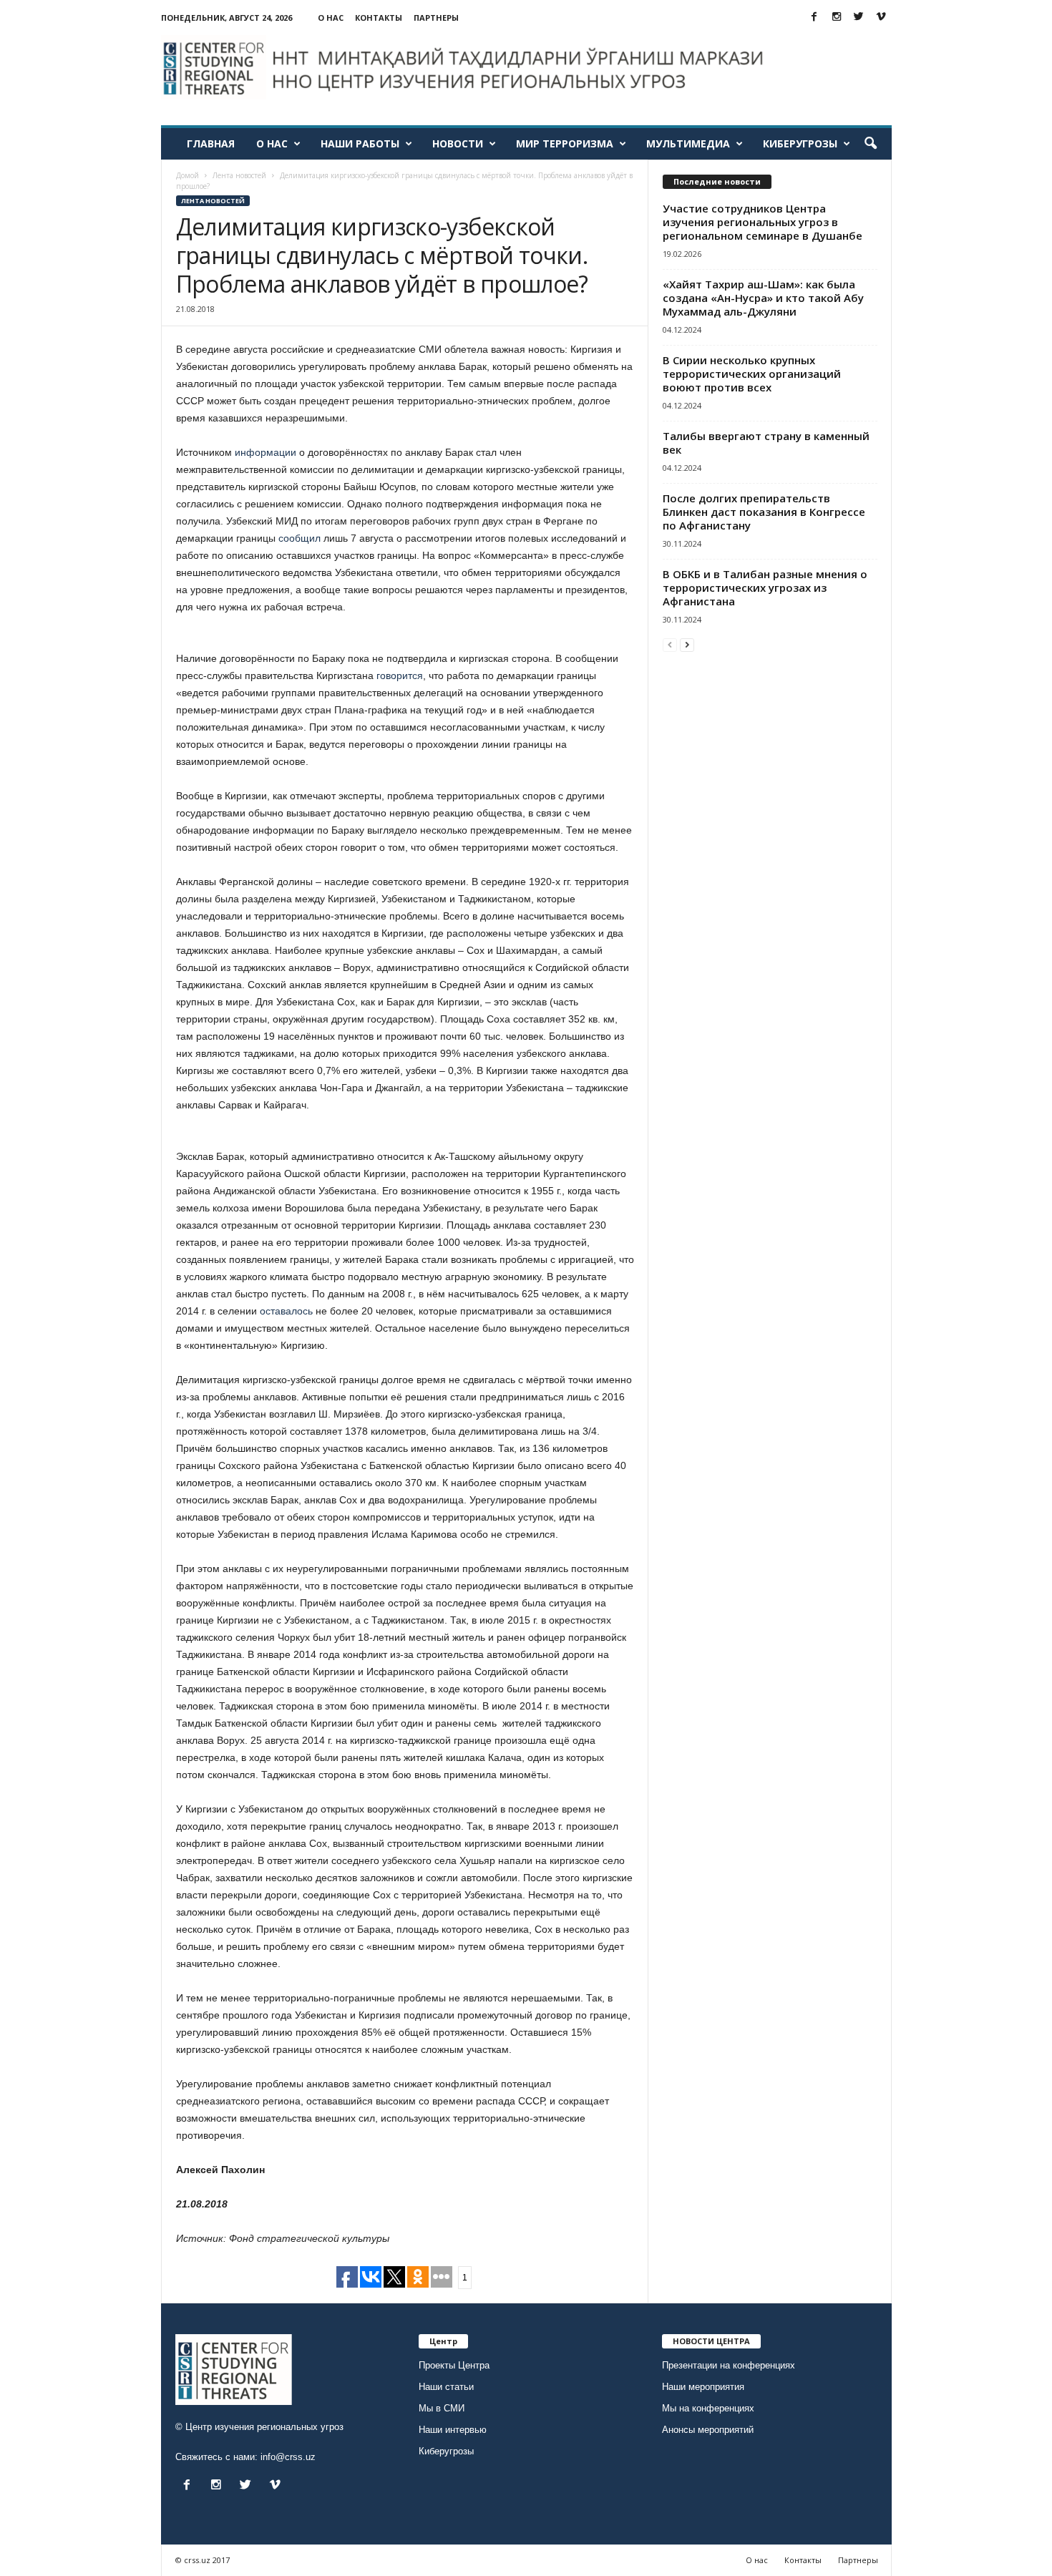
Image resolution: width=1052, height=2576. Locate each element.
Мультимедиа (688, 143)
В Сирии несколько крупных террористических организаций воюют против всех (752, 374)
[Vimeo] (881, 18)
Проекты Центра (454, 2365)
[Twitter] (859, 18)
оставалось (286, 1311)
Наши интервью (453, 2430)
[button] (870, 144)
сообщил (299, 538)
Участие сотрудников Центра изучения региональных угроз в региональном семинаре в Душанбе (763, 222)
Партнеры (436, 18)
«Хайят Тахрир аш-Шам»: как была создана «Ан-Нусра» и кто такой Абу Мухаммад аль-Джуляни (763, 298)
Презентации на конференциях (729, 2365)
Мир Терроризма (565, 143)
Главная (211, 143)
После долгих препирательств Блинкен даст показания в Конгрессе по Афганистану (764, 512)
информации (266, 452)
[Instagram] (837, 18)
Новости (458, 143)
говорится (400, 675)
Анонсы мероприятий (708, 2430)
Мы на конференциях (708, 2408)
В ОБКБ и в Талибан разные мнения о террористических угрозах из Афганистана (765, 587)
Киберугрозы (800, 143)
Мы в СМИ (442, 2408)
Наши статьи (446, 2387)
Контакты (379, 18)
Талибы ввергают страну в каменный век (766, 443)
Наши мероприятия (703, 2387)
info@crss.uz (288, 2457)
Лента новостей (213, 201)
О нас (331, 18)
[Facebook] (814, 18)
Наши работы (360, 143)
